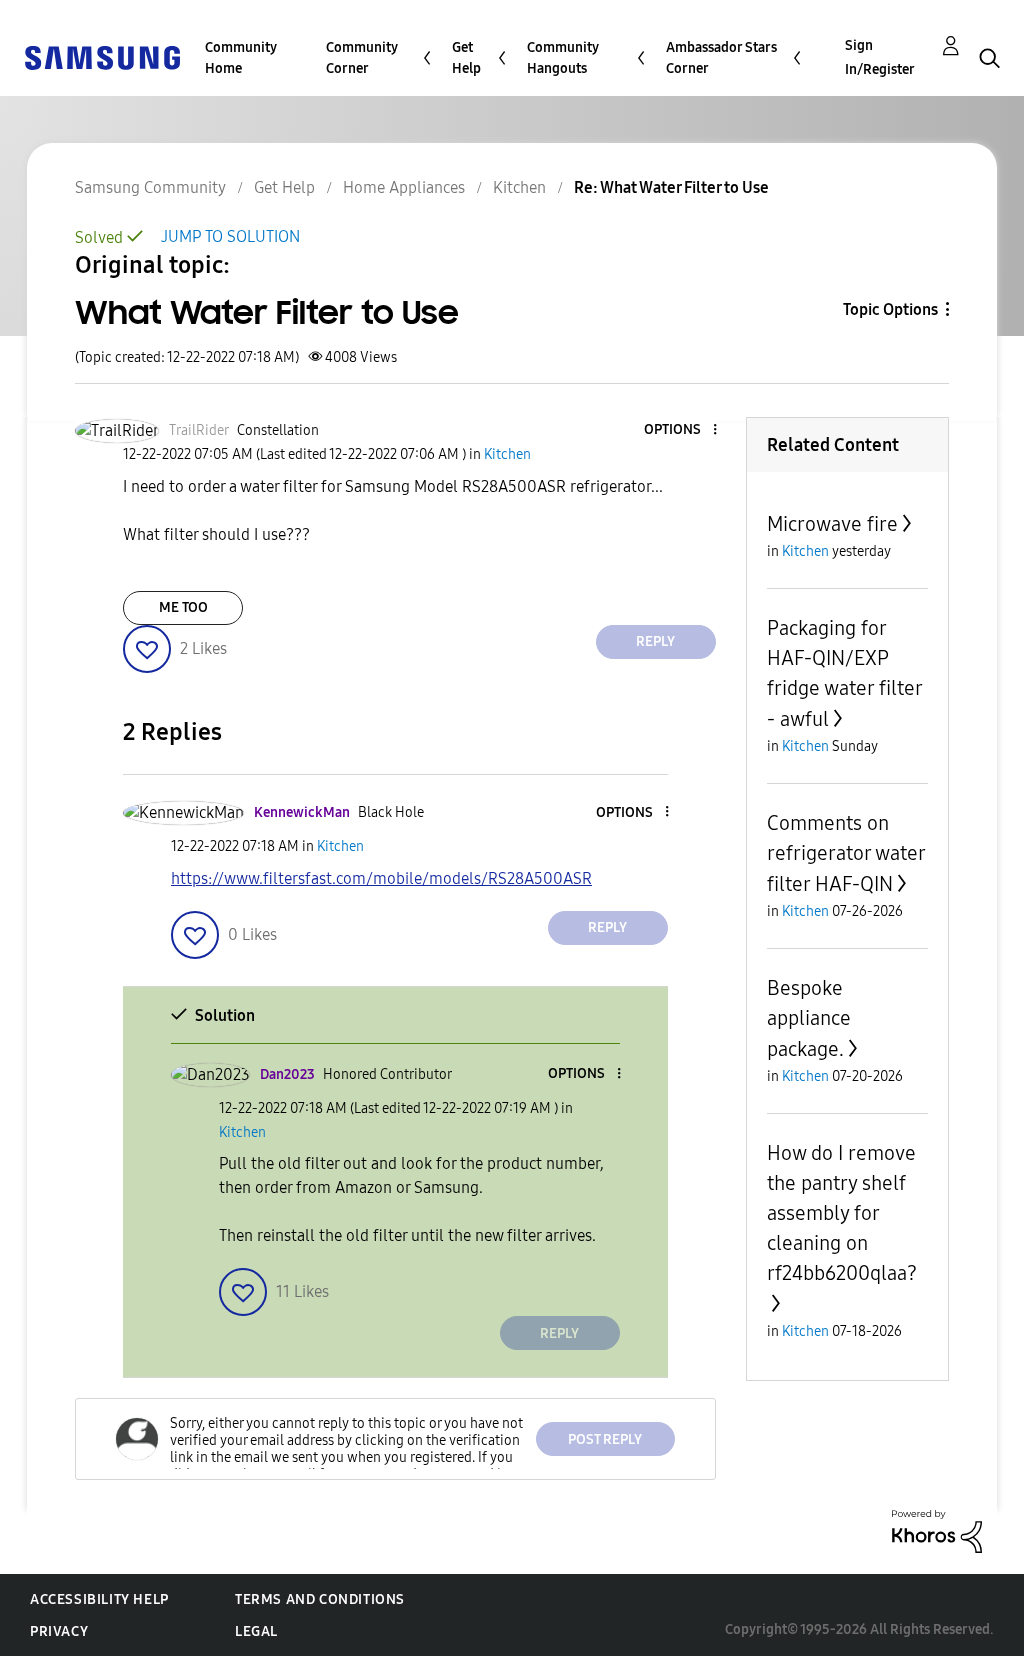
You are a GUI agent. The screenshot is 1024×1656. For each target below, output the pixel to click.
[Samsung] (102, 56)
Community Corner (362, 58)
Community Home (241, 58)
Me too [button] (183, 607)
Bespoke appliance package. (809, 1018)
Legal (256, 1631)
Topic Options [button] (890, 309)
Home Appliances (404, 187)
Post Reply (605, 1439)
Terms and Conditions (320, 1599)
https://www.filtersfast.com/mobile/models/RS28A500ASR (381, 878)
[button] (681, 430)
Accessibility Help (99, 1599)
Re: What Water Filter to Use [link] (671, 187)
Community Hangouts (563, 58)
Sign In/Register (880, 57)
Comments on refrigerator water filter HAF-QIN (846, 853)
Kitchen (519, 187)
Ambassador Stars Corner (721, 58)
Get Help (466, 58)
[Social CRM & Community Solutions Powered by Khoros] (937, 1530)
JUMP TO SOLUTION (230, 236)
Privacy (59, 1631)
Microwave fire (832, 524)
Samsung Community (150, 187)
